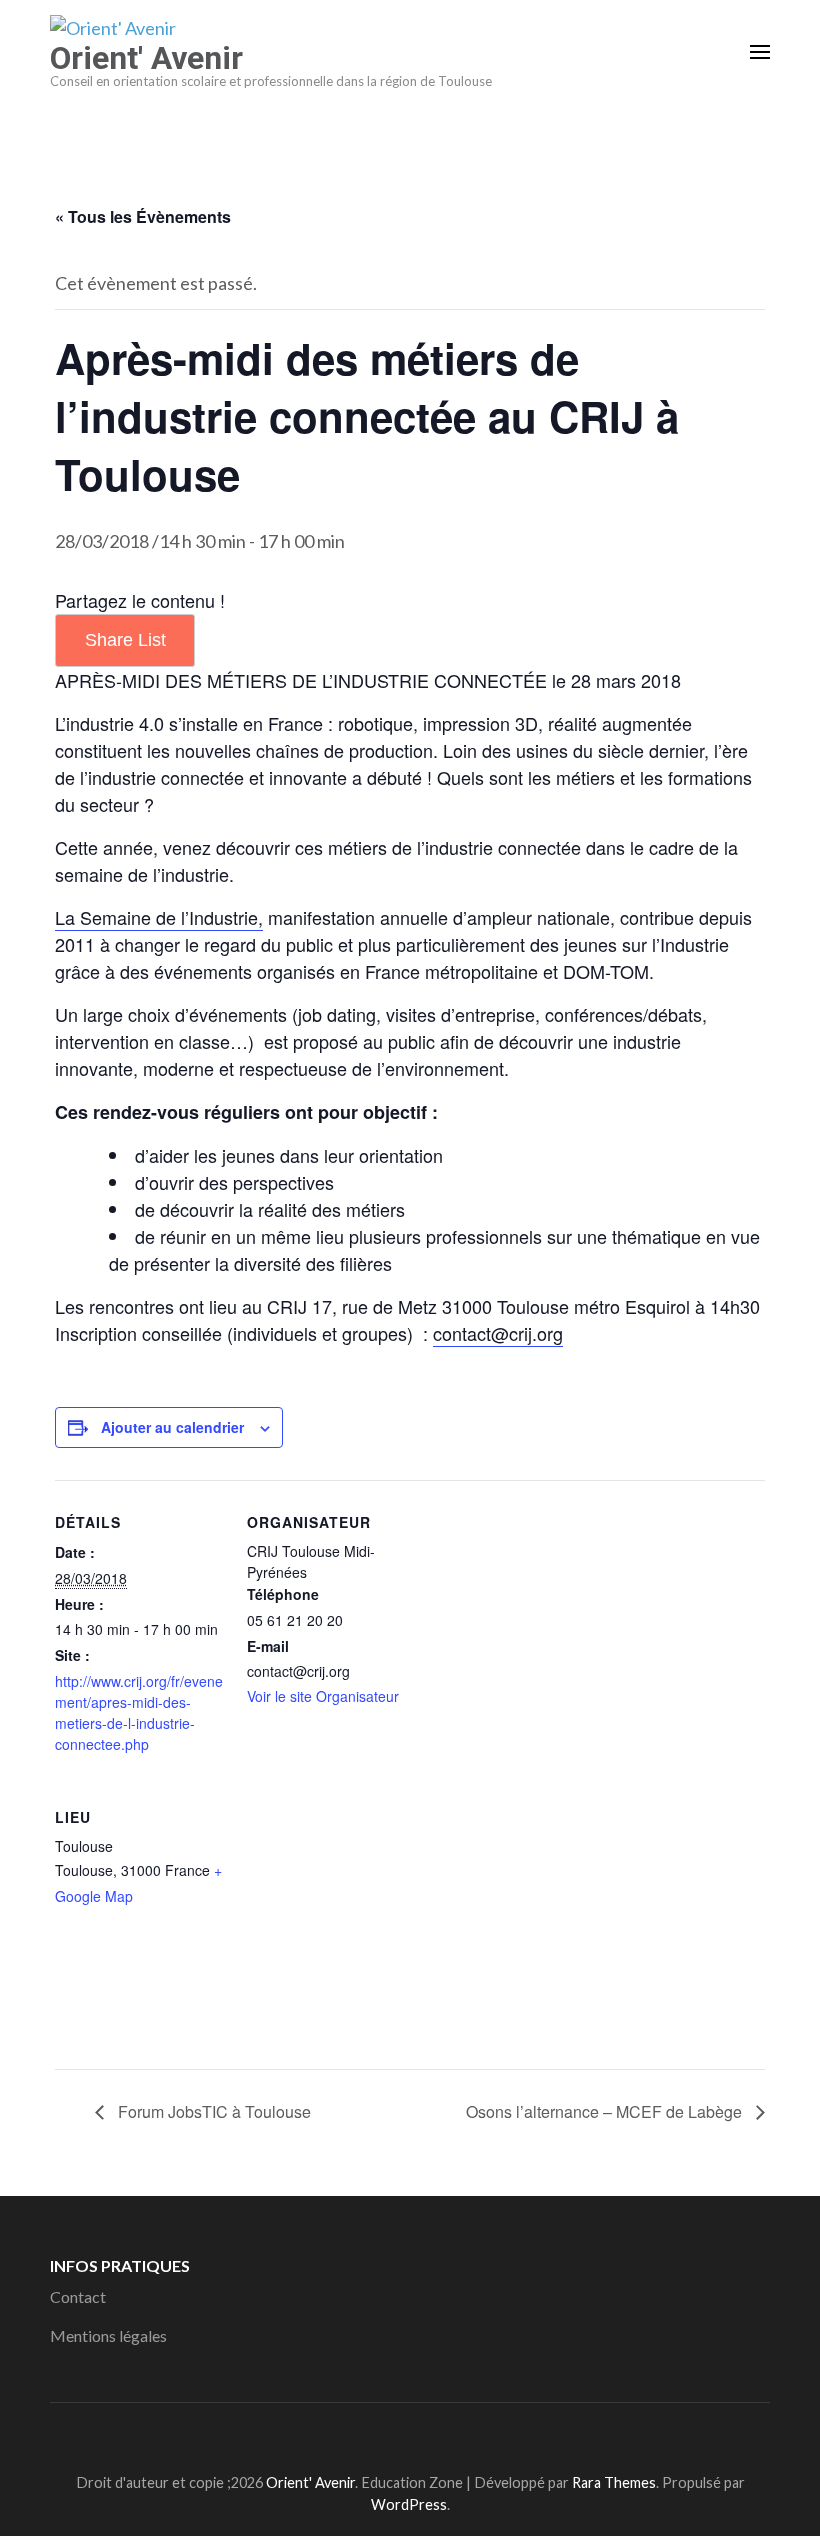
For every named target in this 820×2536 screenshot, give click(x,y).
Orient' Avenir (146, 58)
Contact (78, 2296)
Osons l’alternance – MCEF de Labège (606, 2111)
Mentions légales (108, 2335)
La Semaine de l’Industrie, (159, 917)
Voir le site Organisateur (323, 1696)
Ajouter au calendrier (172, 1427)
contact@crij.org (498, 1333)
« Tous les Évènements (143, 216)
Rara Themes (614, 2482)
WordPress (409, 2504)
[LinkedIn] (417, 2433)
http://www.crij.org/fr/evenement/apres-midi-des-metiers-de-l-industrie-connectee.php (139, 1712)
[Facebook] (381, 2433)
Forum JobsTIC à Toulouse (212, 2111)
